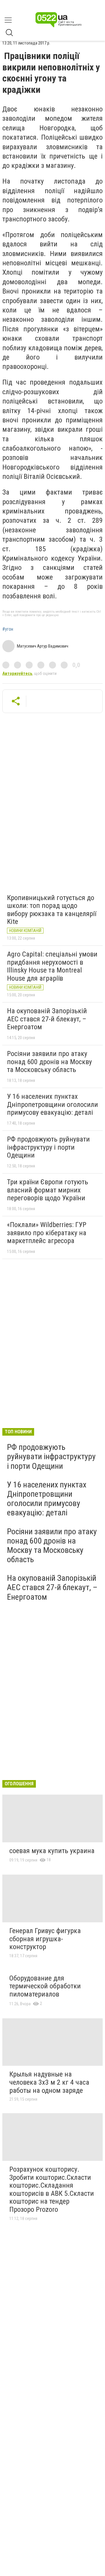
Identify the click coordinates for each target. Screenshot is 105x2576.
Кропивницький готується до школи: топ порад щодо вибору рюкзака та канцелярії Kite (52, 910)
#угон (8, 629)
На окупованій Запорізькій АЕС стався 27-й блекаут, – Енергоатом (47, 1019)
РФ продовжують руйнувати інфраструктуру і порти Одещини (48, 1147)
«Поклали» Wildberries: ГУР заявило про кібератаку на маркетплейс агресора (47, 1233)
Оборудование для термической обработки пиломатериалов (45, 1986)
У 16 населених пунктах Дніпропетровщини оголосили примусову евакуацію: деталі (52, 1104)
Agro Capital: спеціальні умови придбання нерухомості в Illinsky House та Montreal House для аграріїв (52, 966)
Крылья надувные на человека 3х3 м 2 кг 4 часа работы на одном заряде (49, 2082)
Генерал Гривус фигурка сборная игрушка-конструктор (45, 1939)
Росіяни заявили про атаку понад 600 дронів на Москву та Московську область (49, 1062)
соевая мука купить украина (52, 1851)
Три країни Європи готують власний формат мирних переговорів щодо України (48, 1190)
